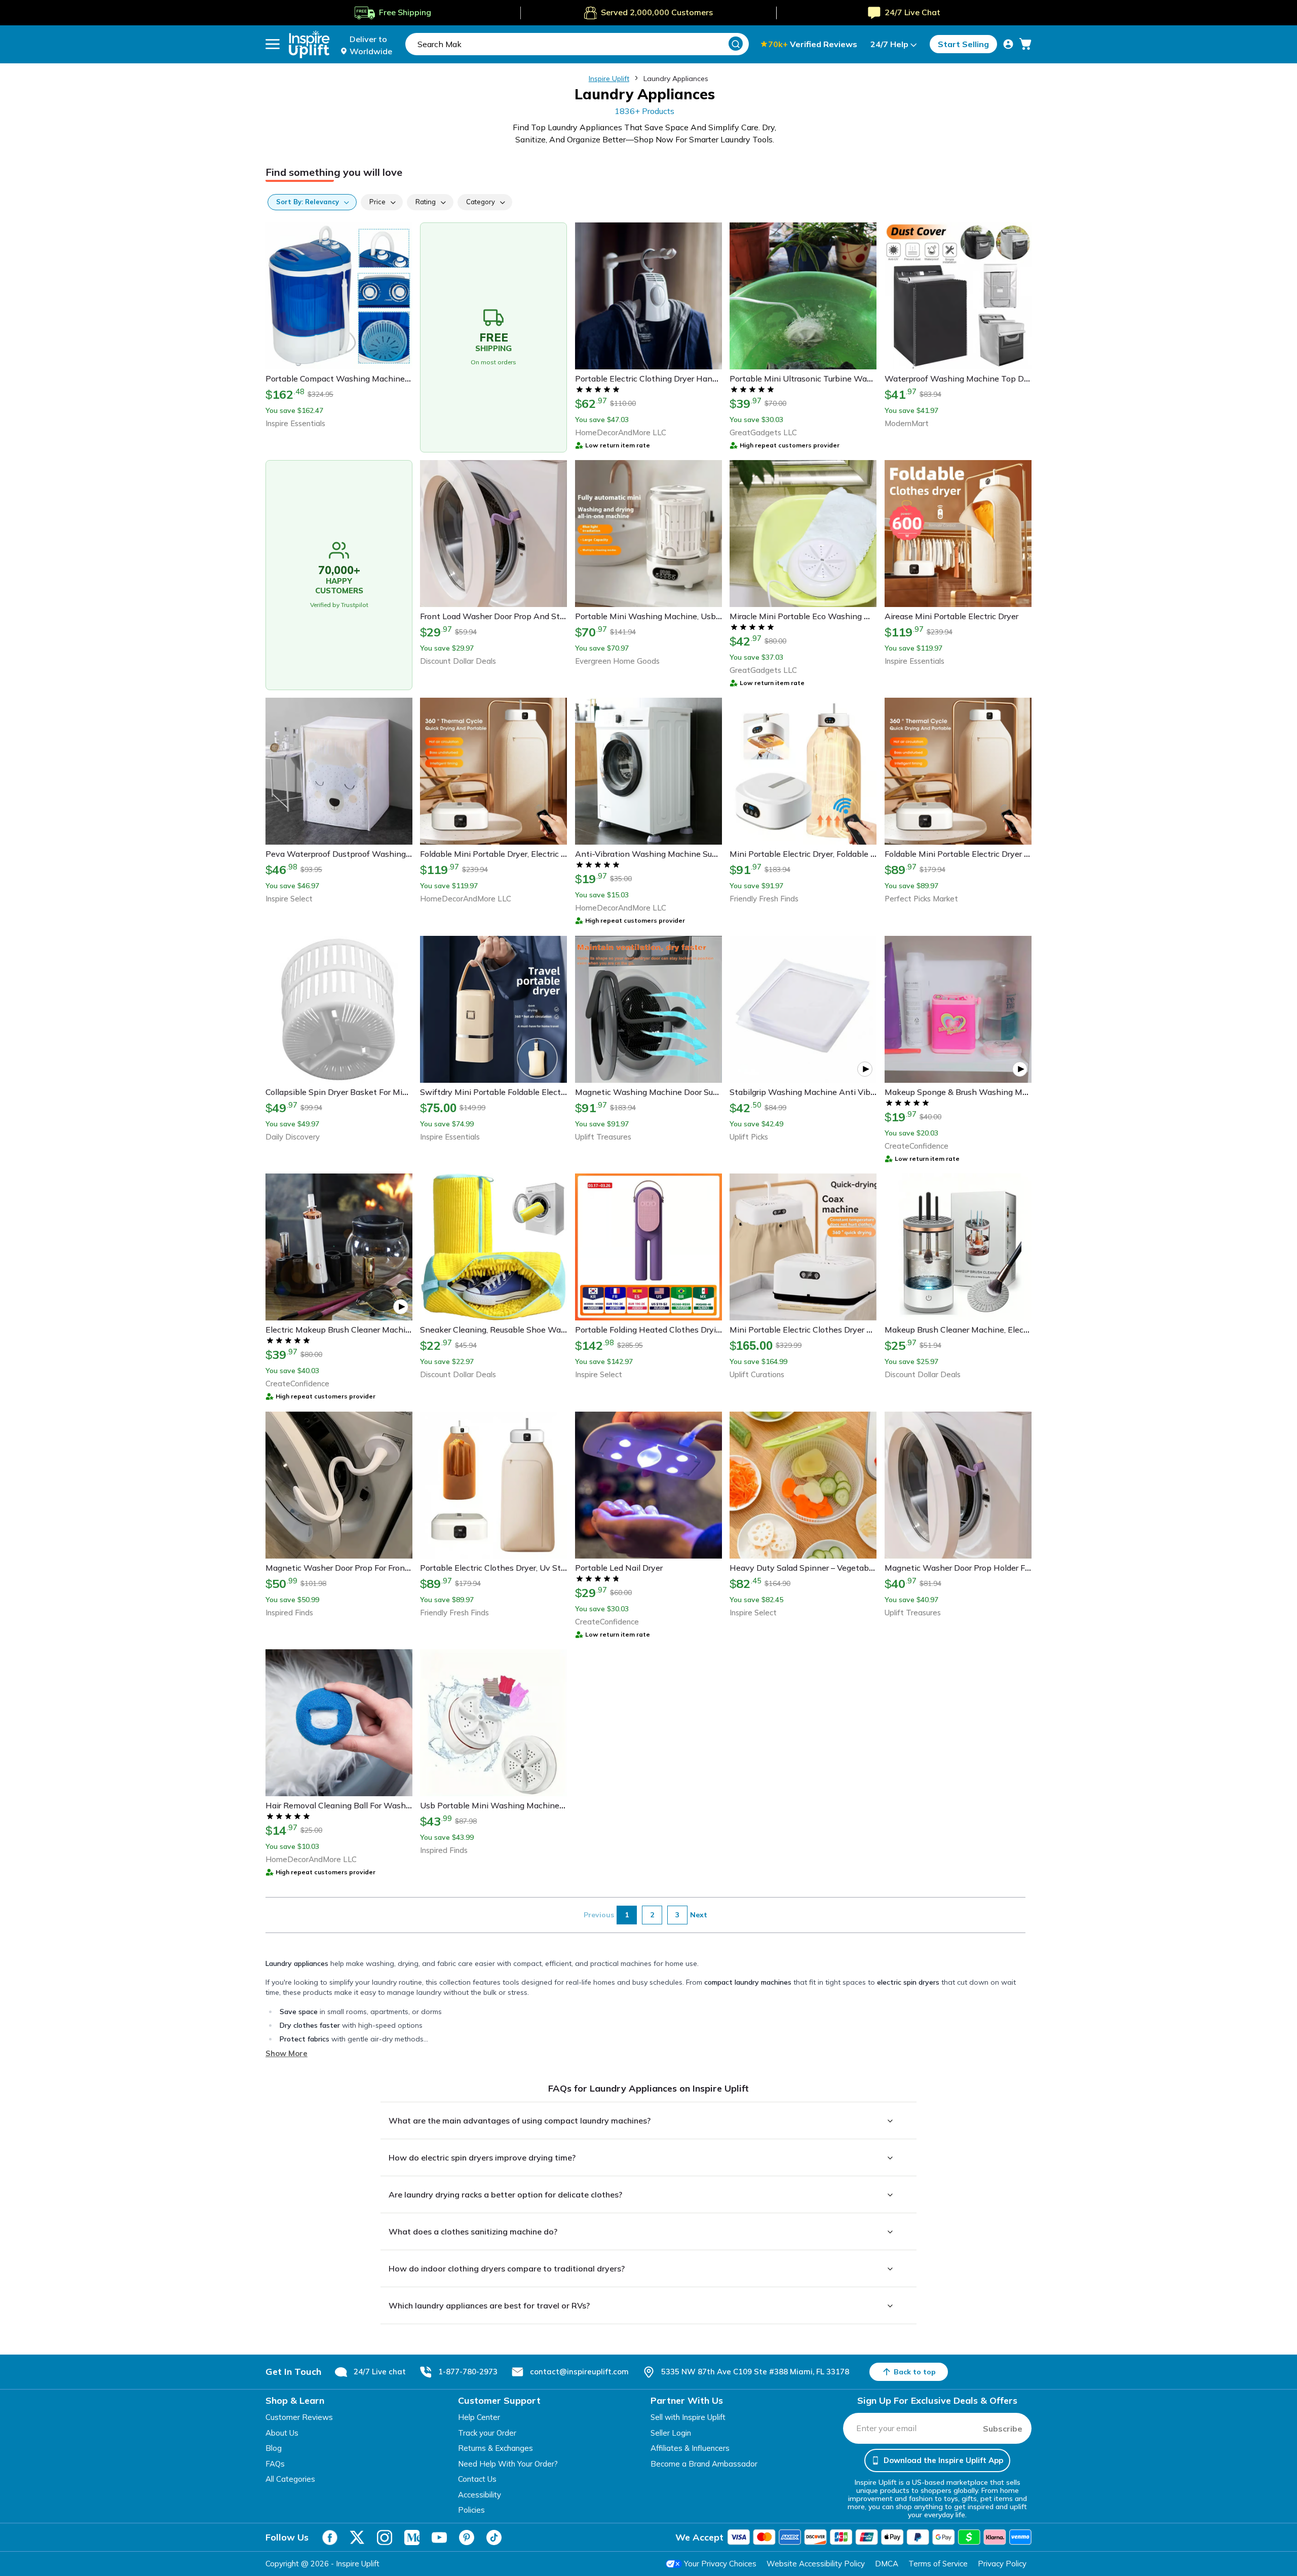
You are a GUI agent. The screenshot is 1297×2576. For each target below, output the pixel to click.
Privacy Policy (1002, 2564)
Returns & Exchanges (495, 2448)
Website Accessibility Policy (816, 2564)
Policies (471, 2510)
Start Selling (963, 44)
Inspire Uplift (609, 79)
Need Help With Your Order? (508, 2464)
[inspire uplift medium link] (412, 2537)
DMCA (887, 2564)
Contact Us (477, 2479)
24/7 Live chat (380, 2372)
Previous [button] (599, 1915)
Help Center (479, 2417)
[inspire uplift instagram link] (385, 2537)
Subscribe (1003, 2429)
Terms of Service (938, 2564)
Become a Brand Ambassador (704, 2464)
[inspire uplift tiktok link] (494, 2537)
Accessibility (480, 2495)
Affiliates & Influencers (690, 2448)
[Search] (736, 44)
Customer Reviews (299, 2417)
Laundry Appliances (676, 79)
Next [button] (699, 1915)
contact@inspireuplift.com (579, 2372)
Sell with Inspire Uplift (688, 2417)
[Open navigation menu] (273, 44)
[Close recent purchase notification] (209, 2534)
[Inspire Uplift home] (309, 44)
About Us (282, 2433)
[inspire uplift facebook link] (330, 2537)
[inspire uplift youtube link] (439, 2537)
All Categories (290, 2479)
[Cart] (1025, 44)
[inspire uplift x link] (357, 2537)
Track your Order (487, 2433)
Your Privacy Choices (720, 2564)
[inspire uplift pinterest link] (467, 2537)
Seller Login (671, 2433)
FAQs (275, 2464)
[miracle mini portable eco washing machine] (28, 2543)
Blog (274, 2448)
